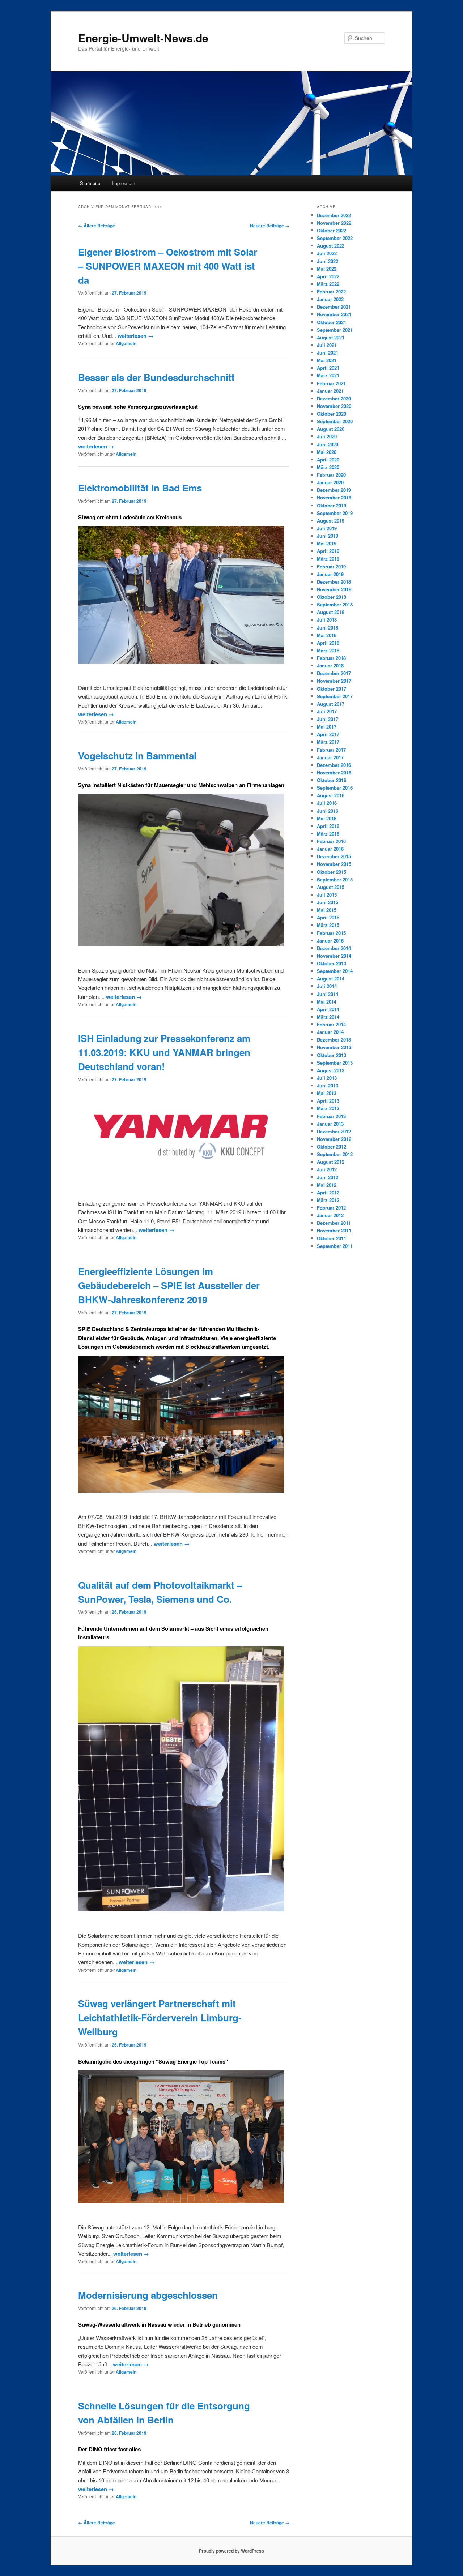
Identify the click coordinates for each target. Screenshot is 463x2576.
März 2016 (328, 834)
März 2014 (328, 1017)
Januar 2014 (330, 1032)
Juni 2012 (328, 1177)
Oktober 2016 (332, 780)
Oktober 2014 (332, 963)
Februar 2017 (331, 750)
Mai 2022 (327, 269)
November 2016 (334, 772)
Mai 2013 (327, 1093)
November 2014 (334, 956)
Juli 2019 (327, 528)
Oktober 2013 (332, 1055)
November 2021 (334, 314)
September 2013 (335, 1063)
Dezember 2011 (334, 1223)
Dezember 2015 (334, 856)
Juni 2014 (328, 994)
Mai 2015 (327, 910)
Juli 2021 (327, 345)
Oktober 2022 (332, 230)
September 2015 (335, 879)
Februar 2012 (331, 1208)
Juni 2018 (328, 628)
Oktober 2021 (332, 322)
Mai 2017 (327, 727)
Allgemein (126, 343)
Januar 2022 (330, 299)
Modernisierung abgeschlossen (148, 2295)
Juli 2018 (327, 620)
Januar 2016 (330, 849)
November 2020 (334, 406)
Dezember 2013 (334, 1040)
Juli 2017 (327, 711)
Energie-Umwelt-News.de (143, 38)
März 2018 (328, 650)
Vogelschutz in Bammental (137, 755)
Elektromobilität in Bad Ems (140, 488)
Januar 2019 (330, 574)
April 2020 (328, 460)
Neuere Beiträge (270, 226)
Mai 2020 (327, 452)
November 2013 (334, 1047)
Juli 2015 (327, 895)
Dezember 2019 (334, 490)
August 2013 (331, 1070)
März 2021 (328, 375)
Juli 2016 (327, 803)
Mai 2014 (327, 1002)
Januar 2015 (330, 941)
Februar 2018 (331, 658)
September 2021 (335, 330)
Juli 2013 (327, 1078)
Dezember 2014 (334, 948)
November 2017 (334, 681)
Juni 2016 (328, 811)
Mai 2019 (327, 543)
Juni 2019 (328, 536)
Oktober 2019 (332, 505)
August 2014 (331, 978)
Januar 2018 (330, 666)
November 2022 (334, 223)
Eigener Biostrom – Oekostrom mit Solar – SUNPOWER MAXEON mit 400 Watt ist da (168, 266)
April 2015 (328, 917)
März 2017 (328, 742)
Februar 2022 (331, 291)
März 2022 (328, 284)
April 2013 (328, 1101)
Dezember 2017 (334, 673)
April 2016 (328, 826)
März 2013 (328, 1108)
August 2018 (331, 612)
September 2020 (335, 421)
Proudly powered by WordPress (231, 2551)
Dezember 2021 (334, 307)
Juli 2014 (327, 986)
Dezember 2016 (334, 765)
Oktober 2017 (332, 689)
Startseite (90, 183)
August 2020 (331, 429)
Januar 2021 (330, 391)
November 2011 (334, 1230)
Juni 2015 (328, 902)
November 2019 (334, 497)
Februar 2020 (331, 475)
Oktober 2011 (332, 1238)
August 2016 (331, 795)
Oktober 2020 (332, 414)
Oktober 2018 (332, 597)
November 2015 (334, 864)
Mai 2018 (327, 635)
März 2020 (328, 467)
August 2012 (331, 1162)
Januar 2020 (330, 482)
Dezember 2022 (334, 215)
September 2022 (335, 238)
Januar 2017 (330, 757)
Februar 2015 (331, 933)
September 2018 (335, 604)
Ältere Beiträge (97, 226)
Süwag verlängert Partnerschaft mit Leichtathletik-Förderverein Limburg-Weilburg (160, 2017)
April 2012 (328, 1192)
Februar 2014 (331, 1024)
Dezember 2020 (334, 398)
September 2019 (335, 513)
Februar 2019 (331, 566)
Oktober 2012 (332, 1147)
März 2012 (328, 1200)
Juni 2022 (328, 261)
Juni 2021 (328, 353)
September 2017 (335, 696)
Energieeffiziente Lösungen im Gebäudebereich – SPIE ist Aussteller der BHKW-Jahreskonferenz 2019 (169, 1285)
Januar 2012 (330, 1215)
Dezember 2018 (334, 582)
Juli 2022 (327, 253)
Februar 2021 (331, 383)
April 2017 (328, 734)
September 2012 (335, 1154)
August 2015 (331, 887)
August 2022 (331, 246)
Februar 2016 (331, 841)
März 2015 (328, 925)
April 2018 (328, 643)
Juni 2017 (328, 719)
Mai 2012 (327, 1185)
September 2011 (335, 1246)
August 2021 (331, 337)
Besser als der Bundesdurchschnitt (156, 377)
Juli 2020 (327, 436)
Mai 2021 (327, 360)
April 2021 (328, 368)
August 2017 (331, 704)
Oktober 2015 (332, 872)
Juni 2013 (328, 1085)
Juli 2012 (327, 1169)
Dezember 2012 (334, 1131)
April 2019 (328, 551)
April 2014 (328, 1009)
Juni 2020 (328, 444)
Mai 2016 (327, 818)
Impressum (124, 183)
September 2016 (335, 788)
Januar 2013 (330, 1124)
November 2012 (334, 1139)
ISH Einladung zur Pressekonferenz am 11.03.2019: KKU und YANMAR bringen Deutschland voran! (164, 1052)
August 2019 (331, 521)
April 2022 (328, 276)
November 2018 (334, 589)
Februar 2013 (331, 1116)
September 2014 (335, 971)
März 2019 (328, 559)
